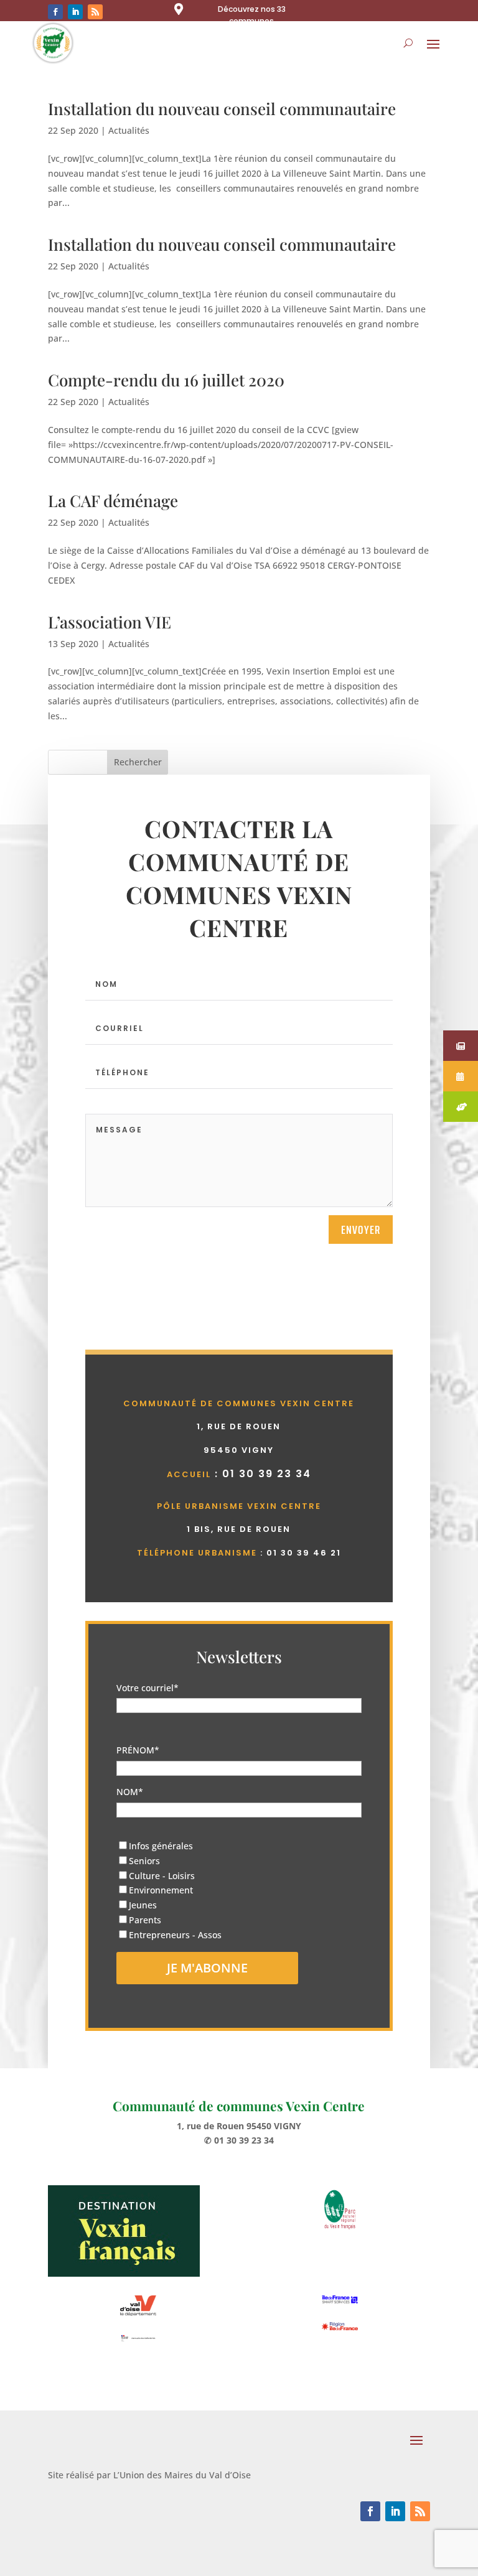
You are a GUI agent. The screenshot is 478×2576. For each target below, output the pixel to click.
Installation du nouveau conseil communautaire (222, 109)
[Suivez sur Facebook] (55, 12)
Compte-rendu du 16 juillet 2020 (166, 380)
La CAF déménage (113, 501)
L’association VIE (110, 622)
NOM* (130, 1792)
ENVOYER (361, 1230)
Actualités (129, 130)
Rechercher (138, 762)
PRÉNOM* (138, 1750)
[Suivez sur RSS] (95, 12)
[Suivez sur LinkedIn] (75, 12)
